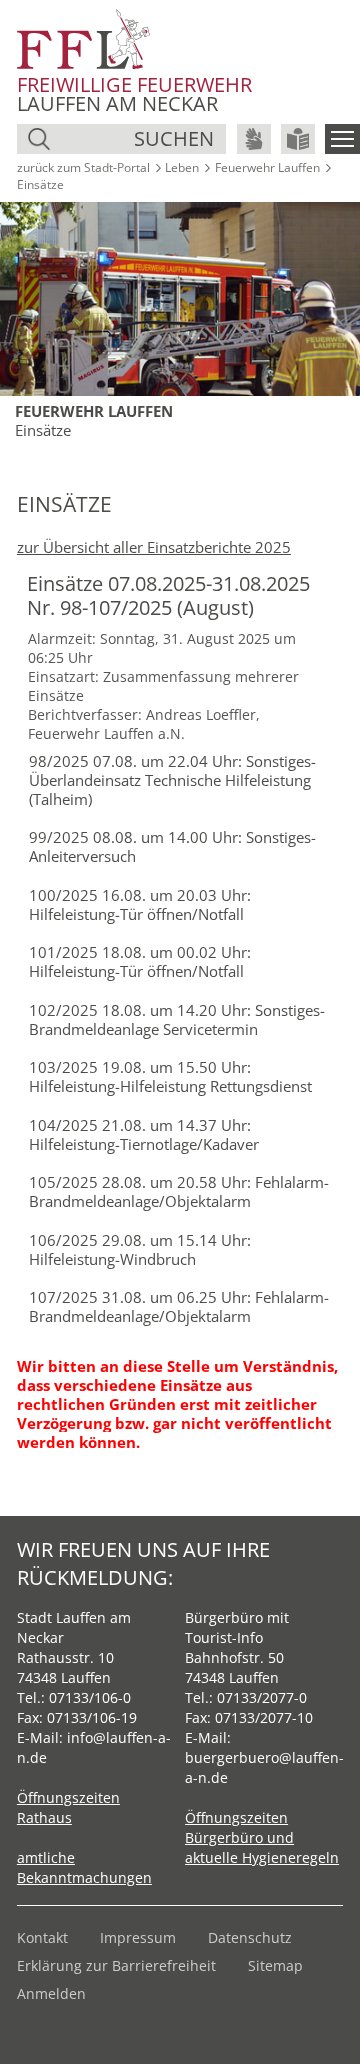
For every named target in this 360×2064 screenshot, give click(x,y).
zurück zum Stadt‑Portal (83, 167)
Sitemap (275, 1965)
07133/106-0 (90, 1697)
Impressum (138, 1937)
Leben (182, 167)
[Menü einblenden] (342, 139)
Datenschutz (250, 1937)
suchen (174, 138)
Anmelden (51, 1993)
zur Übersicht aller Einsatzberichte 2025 (154, 547)
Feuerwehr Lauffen (267, 167)
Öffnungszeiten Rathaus (68, 1807)
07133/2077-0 (262, 1697)
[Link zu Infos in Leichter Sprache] (298, 139)
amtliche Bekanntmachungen (84, 1867)
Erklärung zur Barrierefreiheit (116, 1965)
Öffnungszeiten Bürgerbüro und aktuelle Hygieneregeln (262, 1837)
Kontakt (42, 1937)
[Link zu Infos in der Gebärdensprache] (254, 139)
